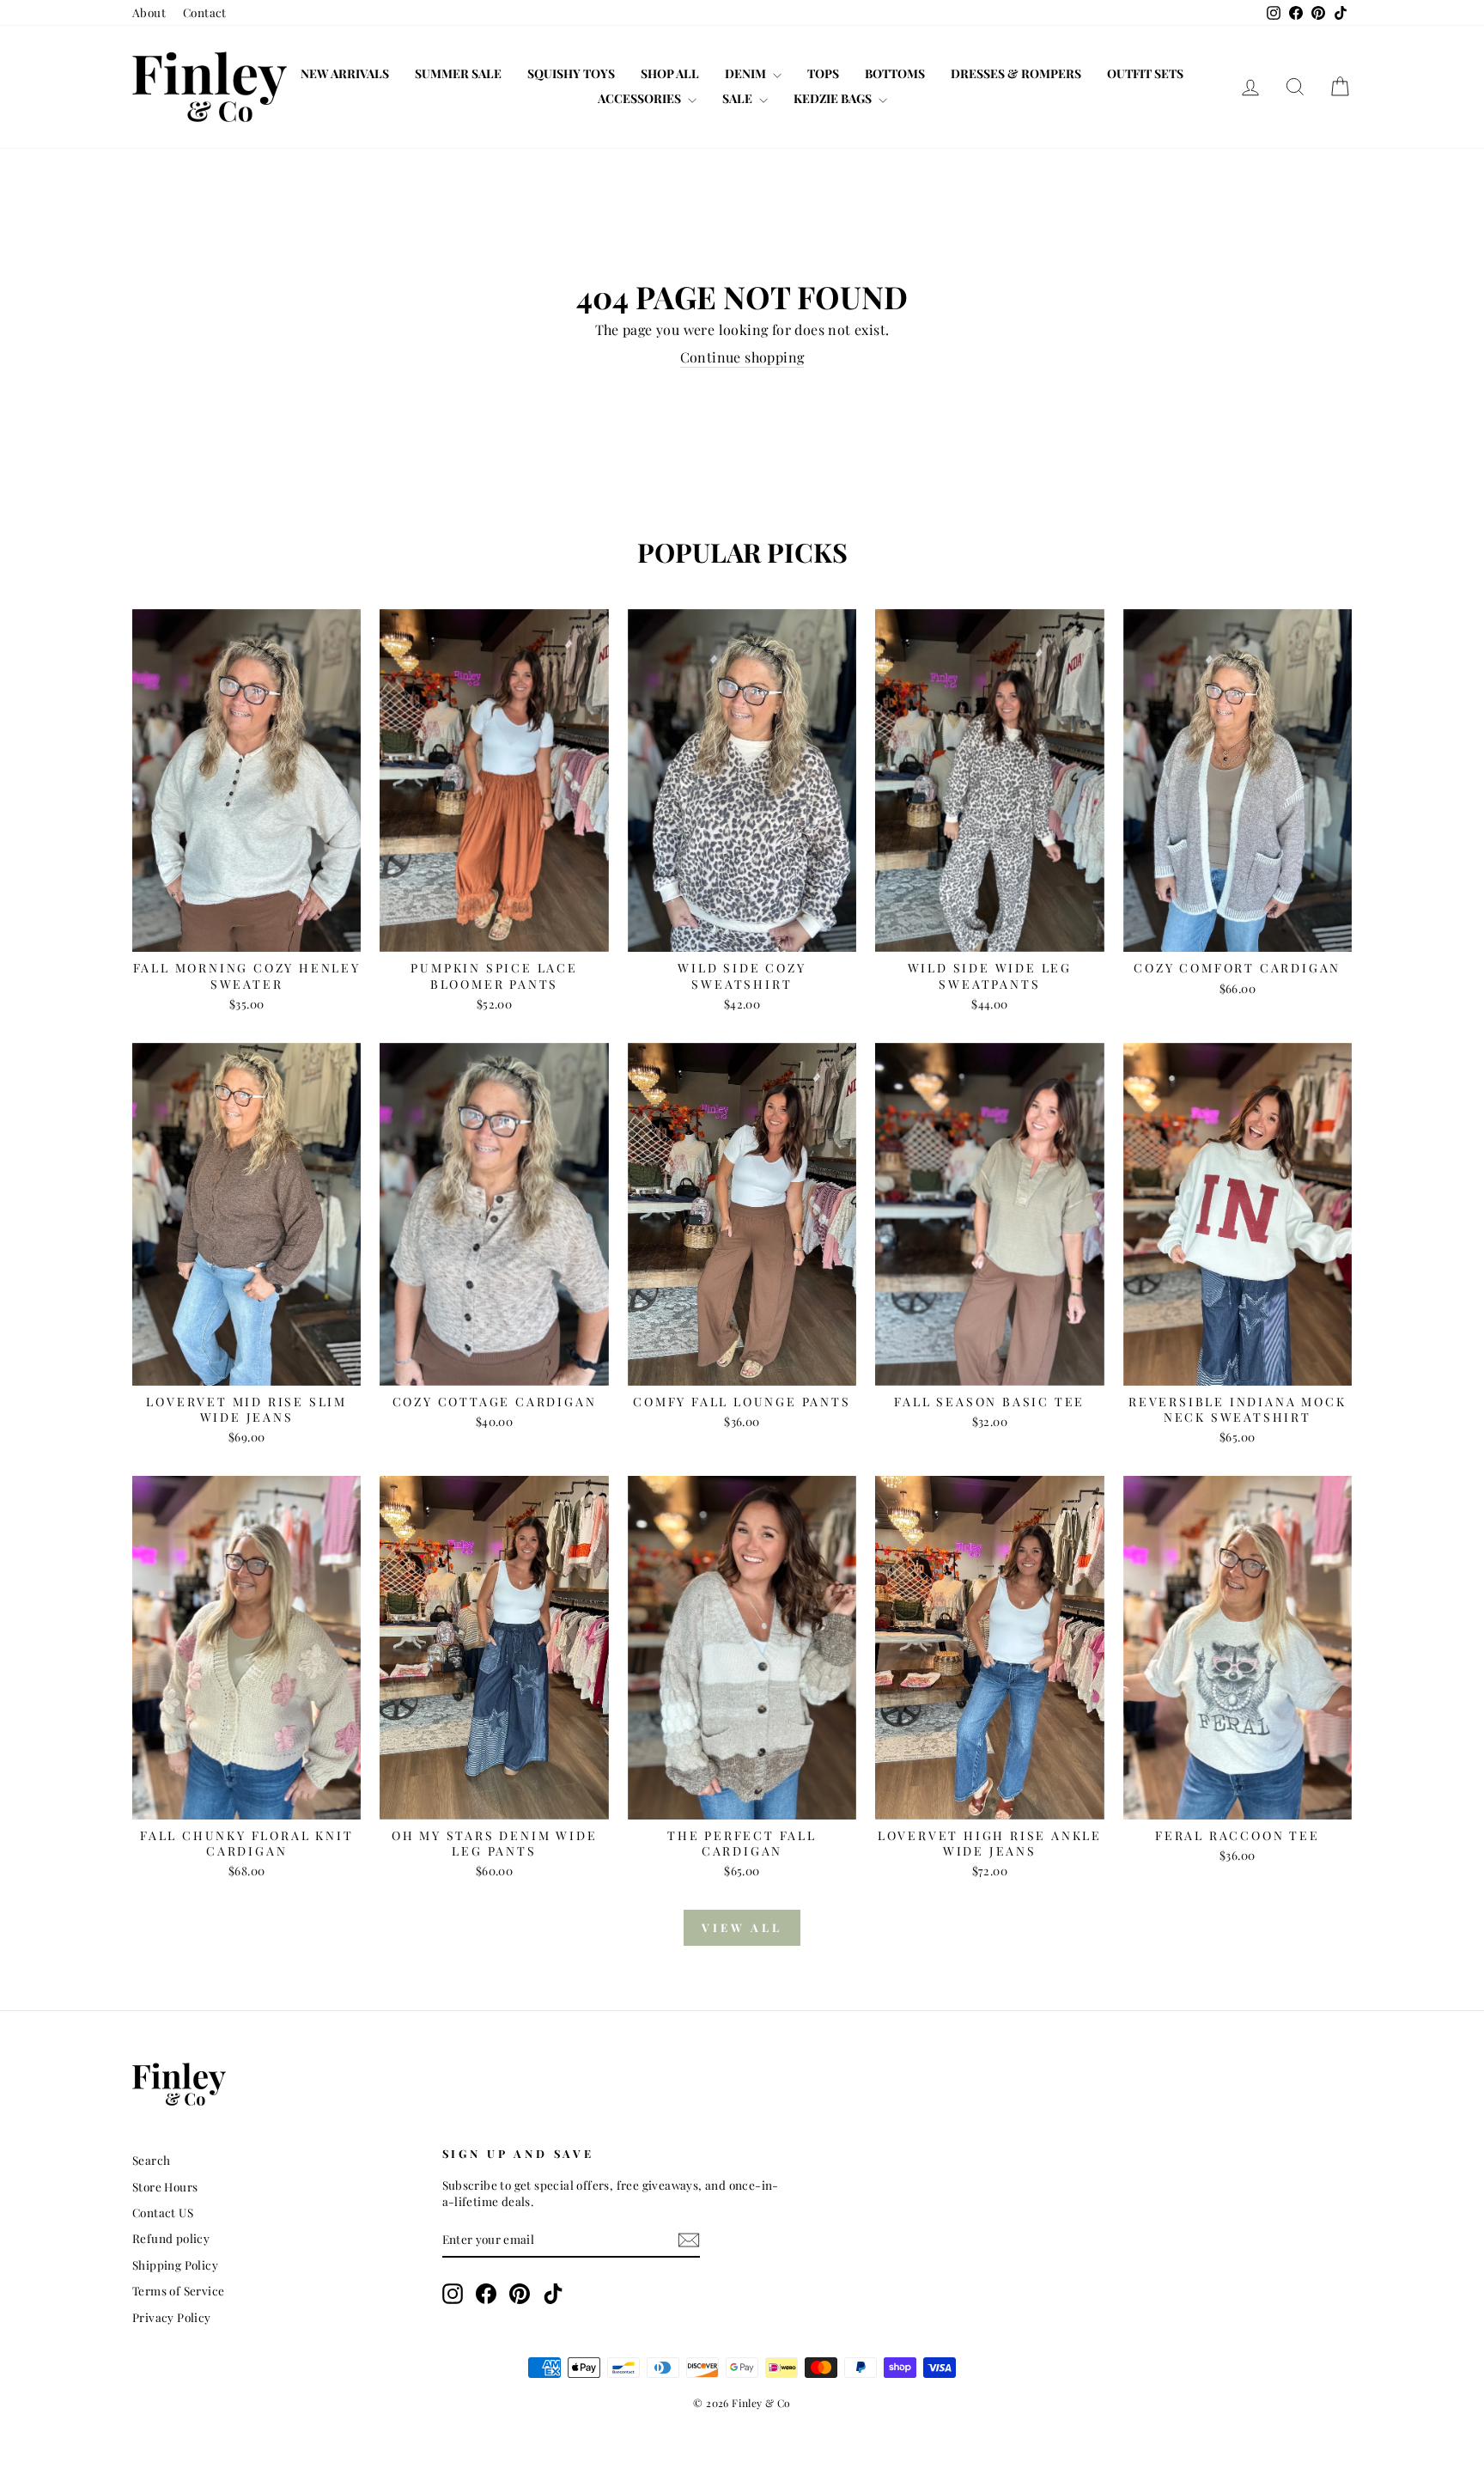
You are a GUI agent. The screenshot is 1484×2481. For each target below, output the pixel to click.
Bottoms (895, 73)
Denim (747, 73)
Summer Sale (458, 73)
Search (151, 2160)
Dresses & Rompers (1016, 73)
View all (742, 1927)
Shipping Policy (175, 2265)
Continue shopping (742, 357)
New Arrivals (345, 73)
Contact (205, 12)
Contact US (163, 2212)
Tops (823, 73)
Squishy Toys (571, 73)
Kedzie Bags (834, 98)
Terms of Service (178, 2290)
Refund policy (171, 2238)
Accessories (641, 98)
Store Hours (165, 2186)
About (149, 12)
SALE (739, 98)
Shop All (670, 73)
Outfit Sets (1145, 73)
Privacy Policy (172, 2317)
